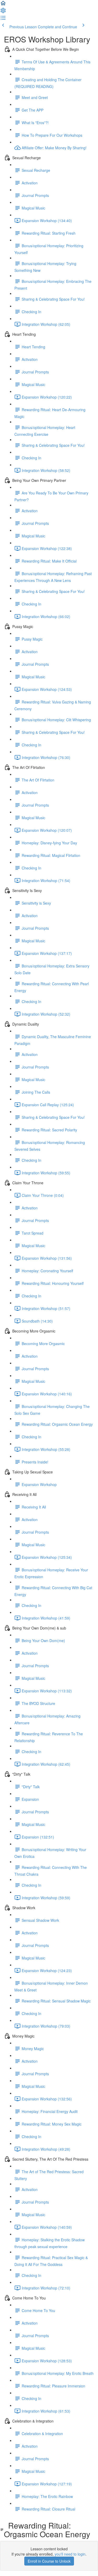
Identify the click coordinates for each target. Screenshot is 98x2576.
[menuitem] (3, 12)
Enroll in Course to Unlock (49, 2561)
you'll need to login (70, 2554)
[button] (3, 5)
